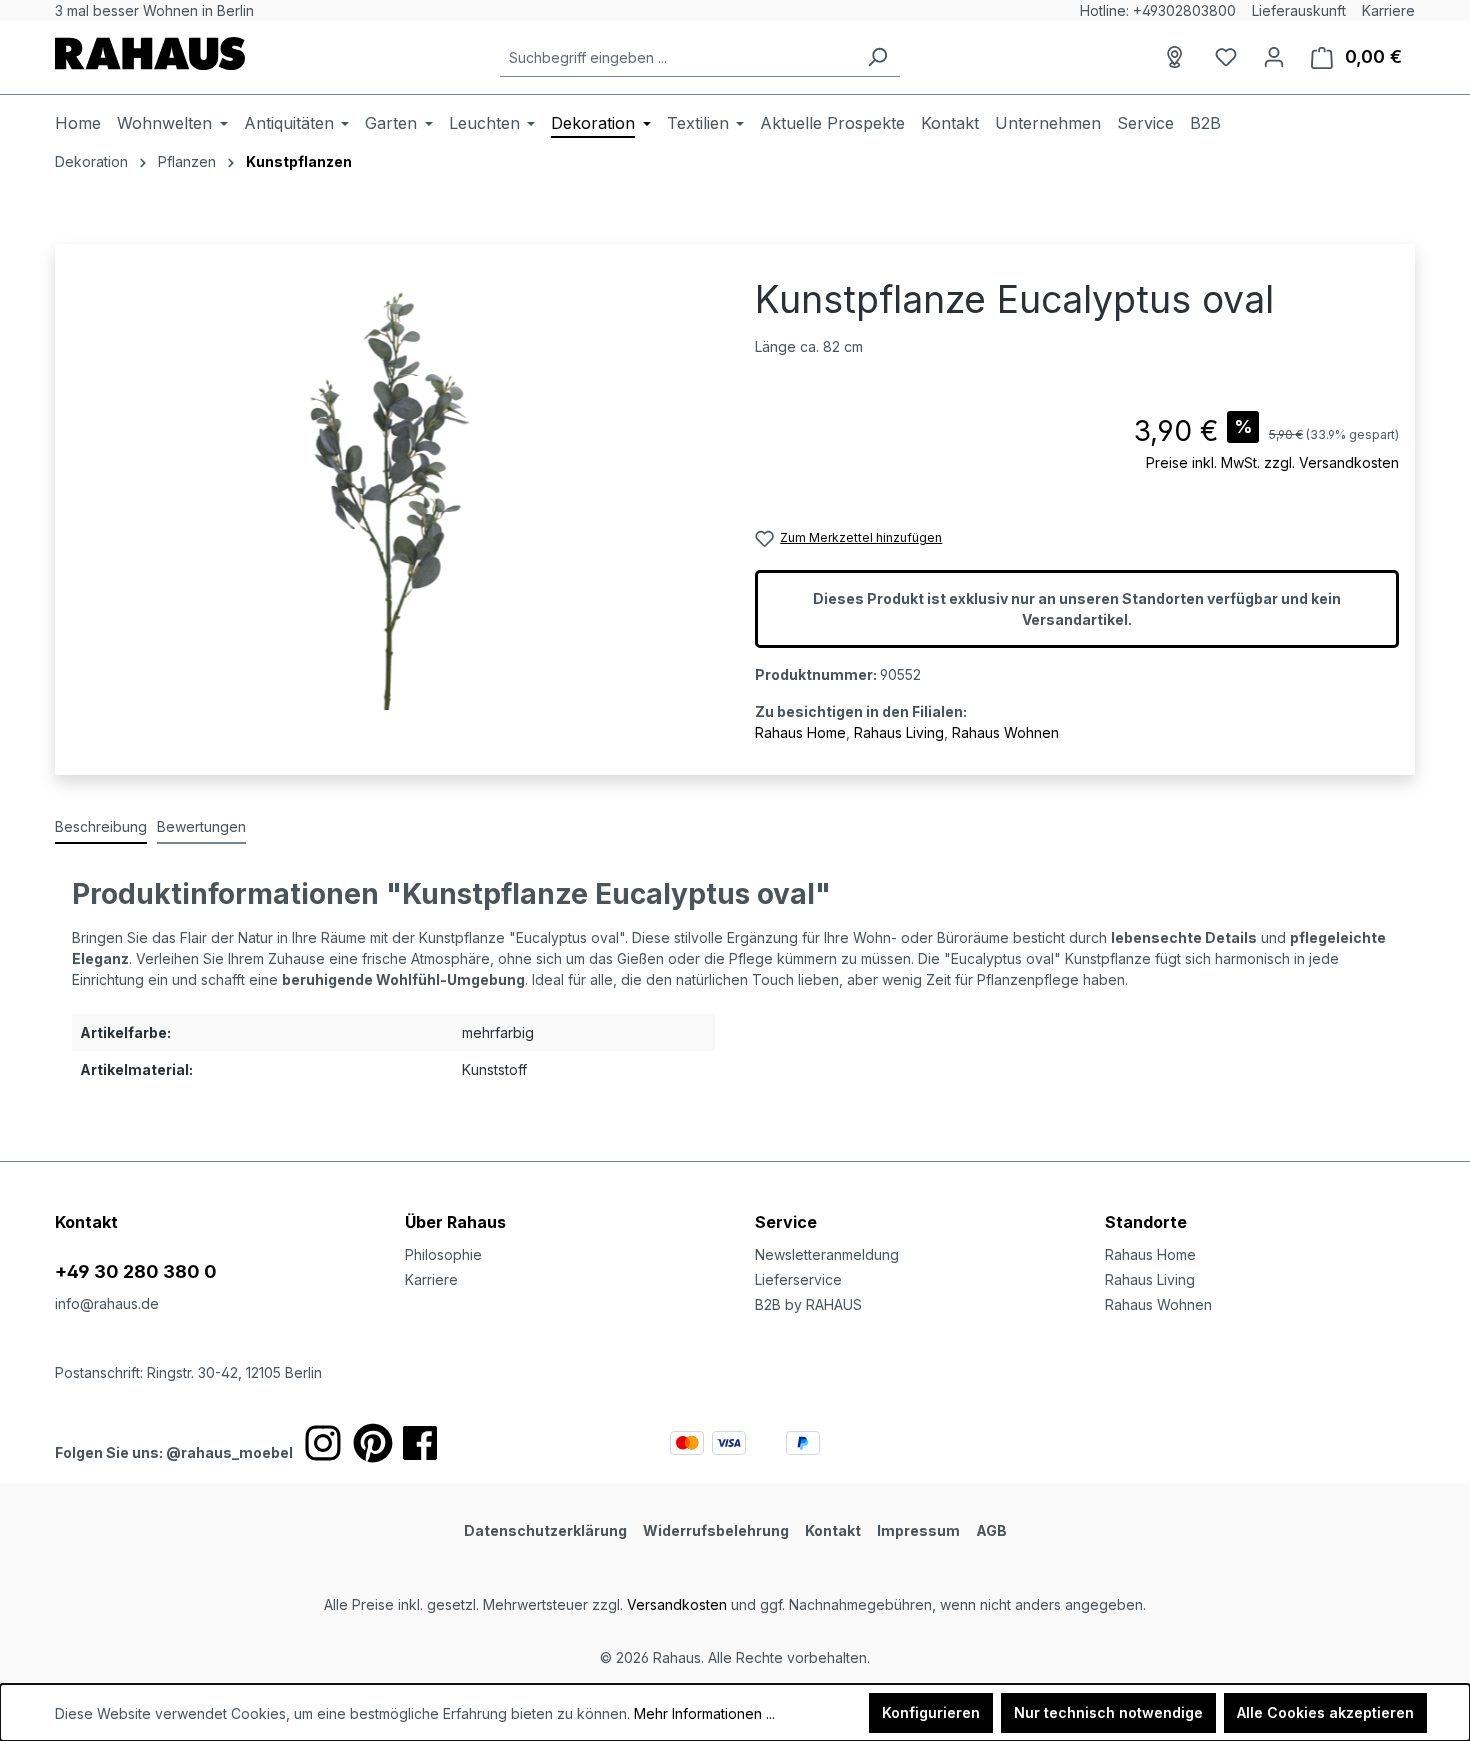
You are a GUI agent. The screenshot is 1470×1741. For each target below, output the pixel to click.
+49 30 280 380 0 (136, 1271)
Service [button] (786, 1222)
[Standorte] (1178, 57)
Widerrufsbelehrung (716, 1530)
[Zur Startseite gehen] (150, 53)
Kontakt (833, 1530)
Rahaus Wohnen (1005, 732)
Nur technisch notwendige (1108, 1712)
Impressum (918, 1530)
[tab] (101, 827)
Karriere (1388, 10)
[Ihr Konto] (1274, 57)
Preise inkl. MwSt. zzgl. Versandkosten (1272, 462)
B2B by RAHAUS (808, 1304)
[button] (1260, 1202)
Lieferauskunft (1299, 10)
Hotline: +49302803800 (1158, 10)
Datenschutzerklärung (545, 1530)
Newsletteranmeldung (827, 1254)
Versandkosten (677, 1604)
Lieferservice (798, 1279)
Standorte (1146, 1222)
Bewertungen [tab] (201, 826)
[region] (393, 495)
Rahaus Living (899, 732)
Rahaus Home (800, 732)
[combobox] (677, 57)
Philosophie (443, 1254)
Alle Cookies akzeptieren (1325, 1712)
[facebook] (420, 1443)
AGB (991, 1530)
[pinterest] (373, 1443)
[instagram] (323, 1443)
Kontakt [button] (86, 1222)
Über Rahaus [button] (455, 1222)
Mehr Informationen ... (704, 1713)
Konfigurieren (931, 1712)
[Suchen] (877, 57)
